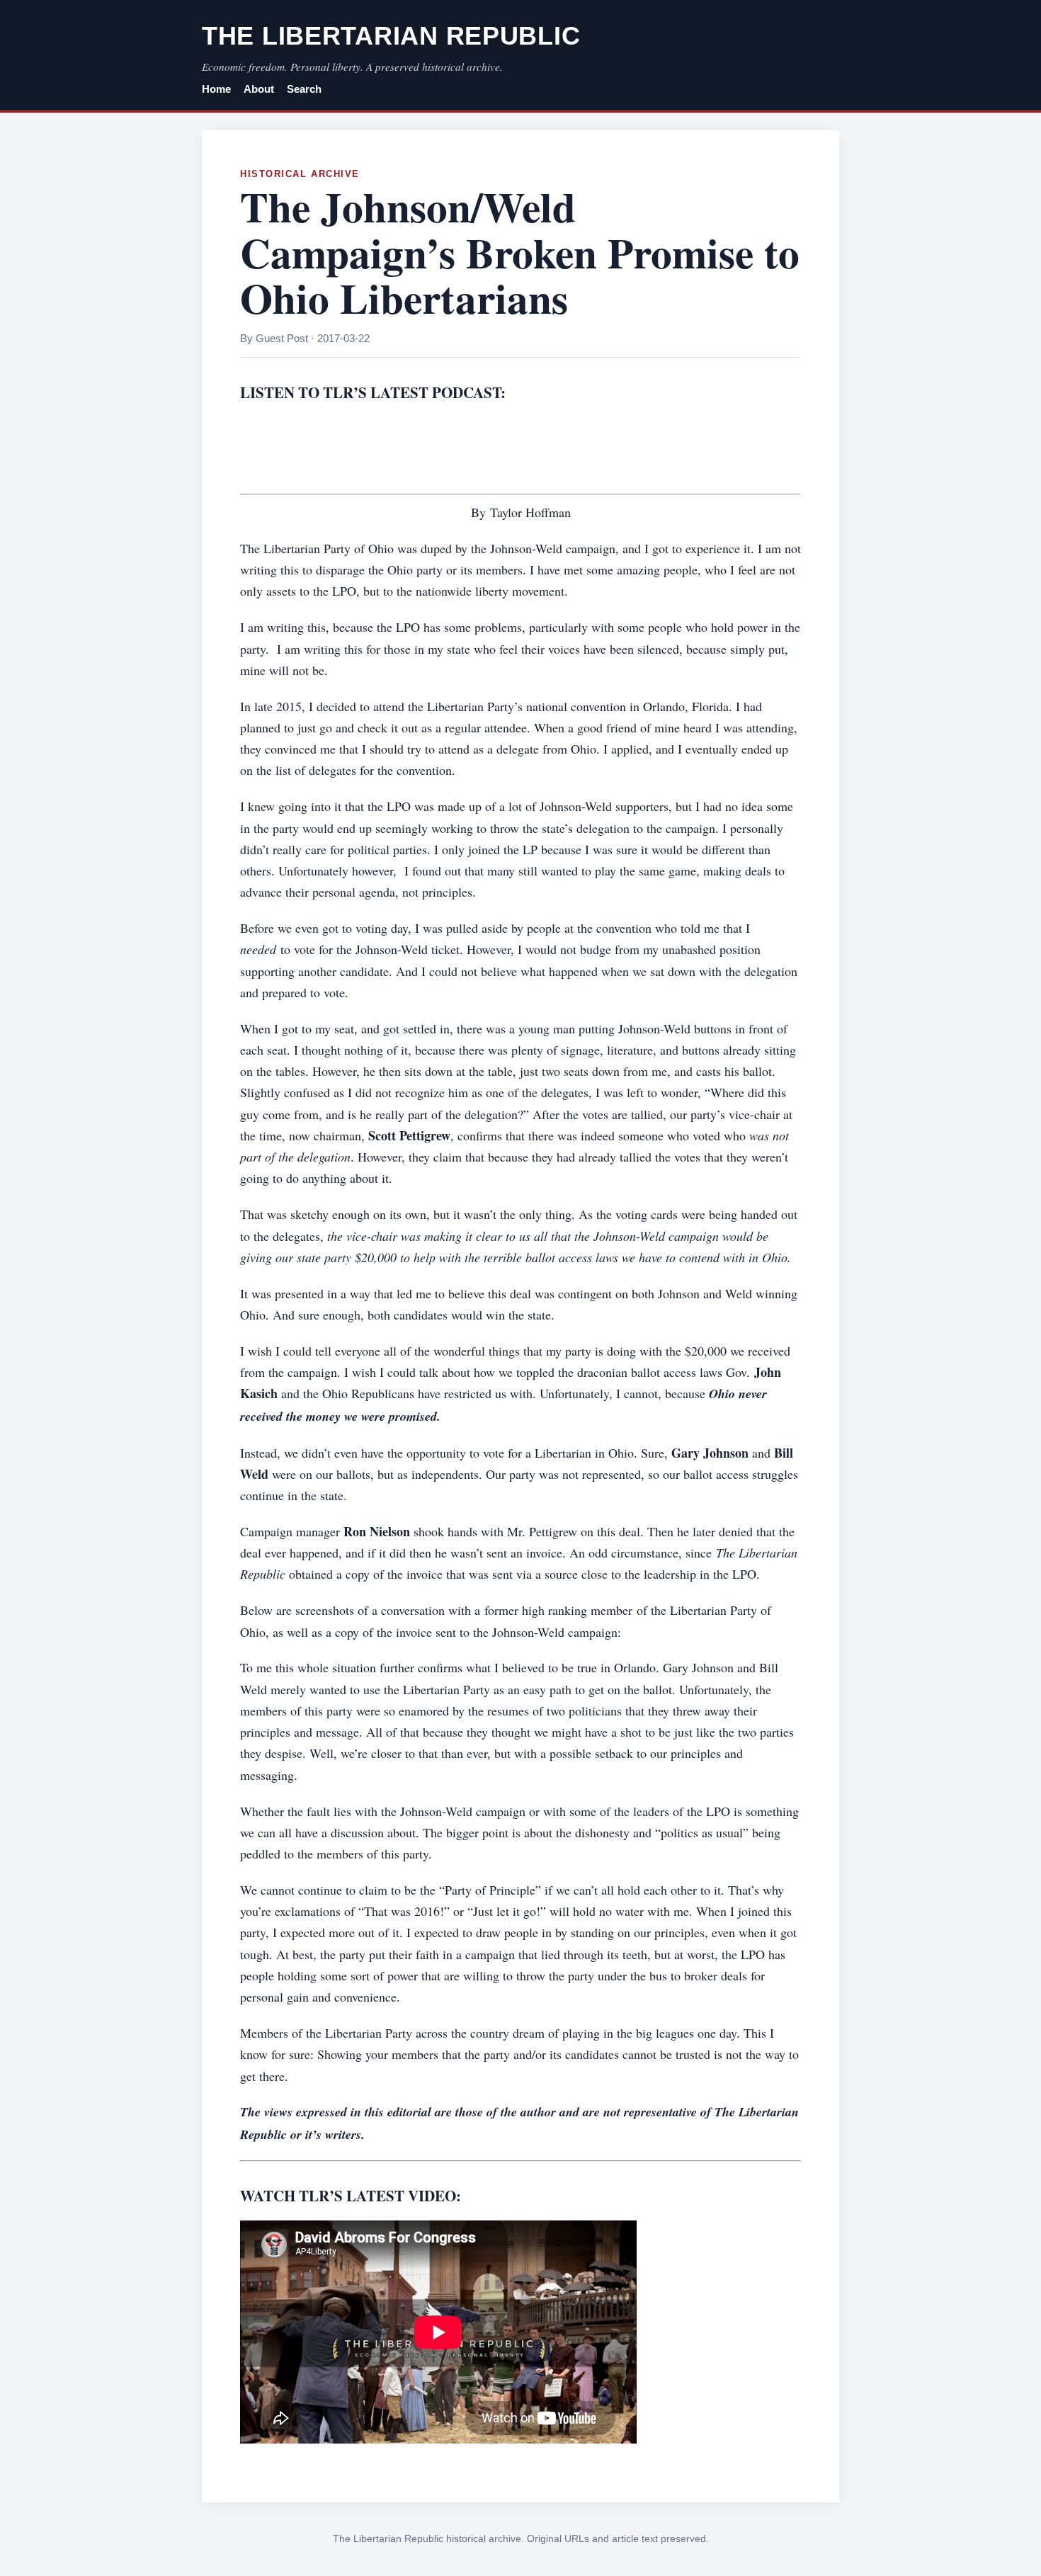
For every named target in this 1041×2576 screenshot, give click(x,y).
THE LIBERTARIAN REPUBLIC (391, 36)
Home (216, 89)
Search (304, 89)
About (259, 89)
